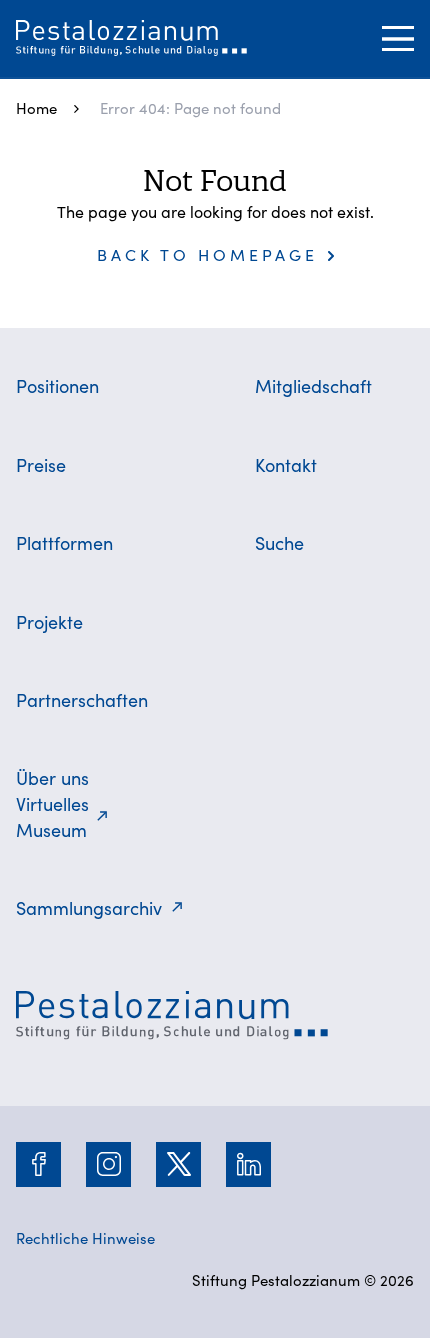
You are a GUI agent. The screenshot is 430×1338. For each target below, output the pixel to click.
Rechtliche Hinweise (85, 1237)
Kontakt (286, 464)
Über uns (52, 777)
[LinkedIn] (249, 1164)
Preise (41, 464)
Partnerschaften (82, 699)
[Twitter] (179, 1164)
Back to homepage (207, 254)
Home (36, 107)
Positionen (57, 385)
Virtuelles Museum (52, 816)
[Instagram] (109, 1164)
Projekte (49, 621)
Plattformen (64, 542)
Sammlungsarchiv (89, 907)
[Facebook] (39, 1164)
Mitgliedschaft (313, 385)
